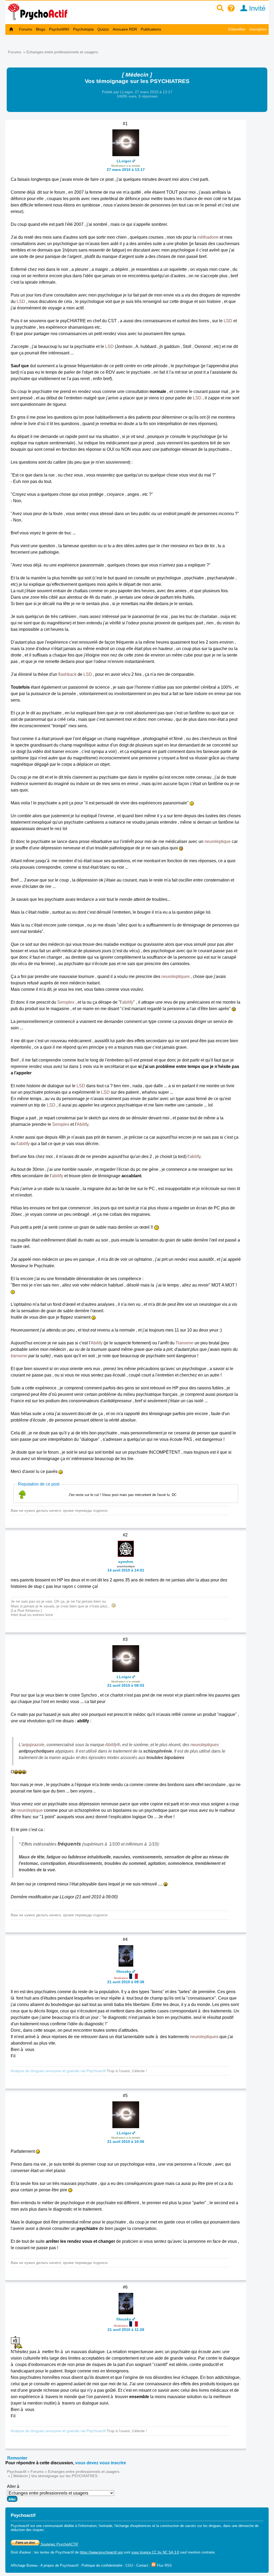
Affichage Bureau (24, 2565)
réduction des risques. (28, 2530)
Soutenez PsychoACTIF (59, 2544)
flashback (67, 674)
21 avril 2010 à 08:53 (126, 1685)
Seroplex (66, 1002)
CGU (129, 2565)
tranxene (19, 1356)
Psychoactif (17, 2472)
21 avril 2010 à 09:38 (126, 1982)
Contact (142, 2565)
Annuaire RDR (125, 29)
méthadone (208, 237)
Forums (26, 29)
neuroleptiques (176, 976)
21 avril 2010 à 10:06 (126, 2142)
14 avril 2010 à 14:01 (126, 1570)
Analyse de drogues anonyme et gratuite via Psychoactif (58, 2071)
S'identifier (237, 29)
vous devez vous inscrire (101, 2463)
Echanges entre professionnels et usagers (62, 52)
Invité (256, 8)
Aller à (13, 2486)
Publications (151, 29)
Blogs (41, 29)
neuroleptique (218, 841)
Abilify (83, 1124)
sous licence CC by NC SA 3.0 (155, 2552)
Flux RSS (164, 2565)
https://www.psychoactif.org (101, 2552)
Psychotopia (83, 29)
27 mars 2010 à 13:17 (126, 170)
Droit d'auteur (21, 2552)
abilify (128, 1002)
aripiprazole (33, 1745)
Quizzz (103, 29)
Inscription (258, 29)
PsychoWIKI (59, 29)
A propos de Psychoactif (59, 2565)
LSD (21, 301)
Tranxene (184, 1343)
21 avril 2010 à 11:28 (126, 2330)
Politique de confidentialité (102, 2565)
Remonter (17, 2458)
